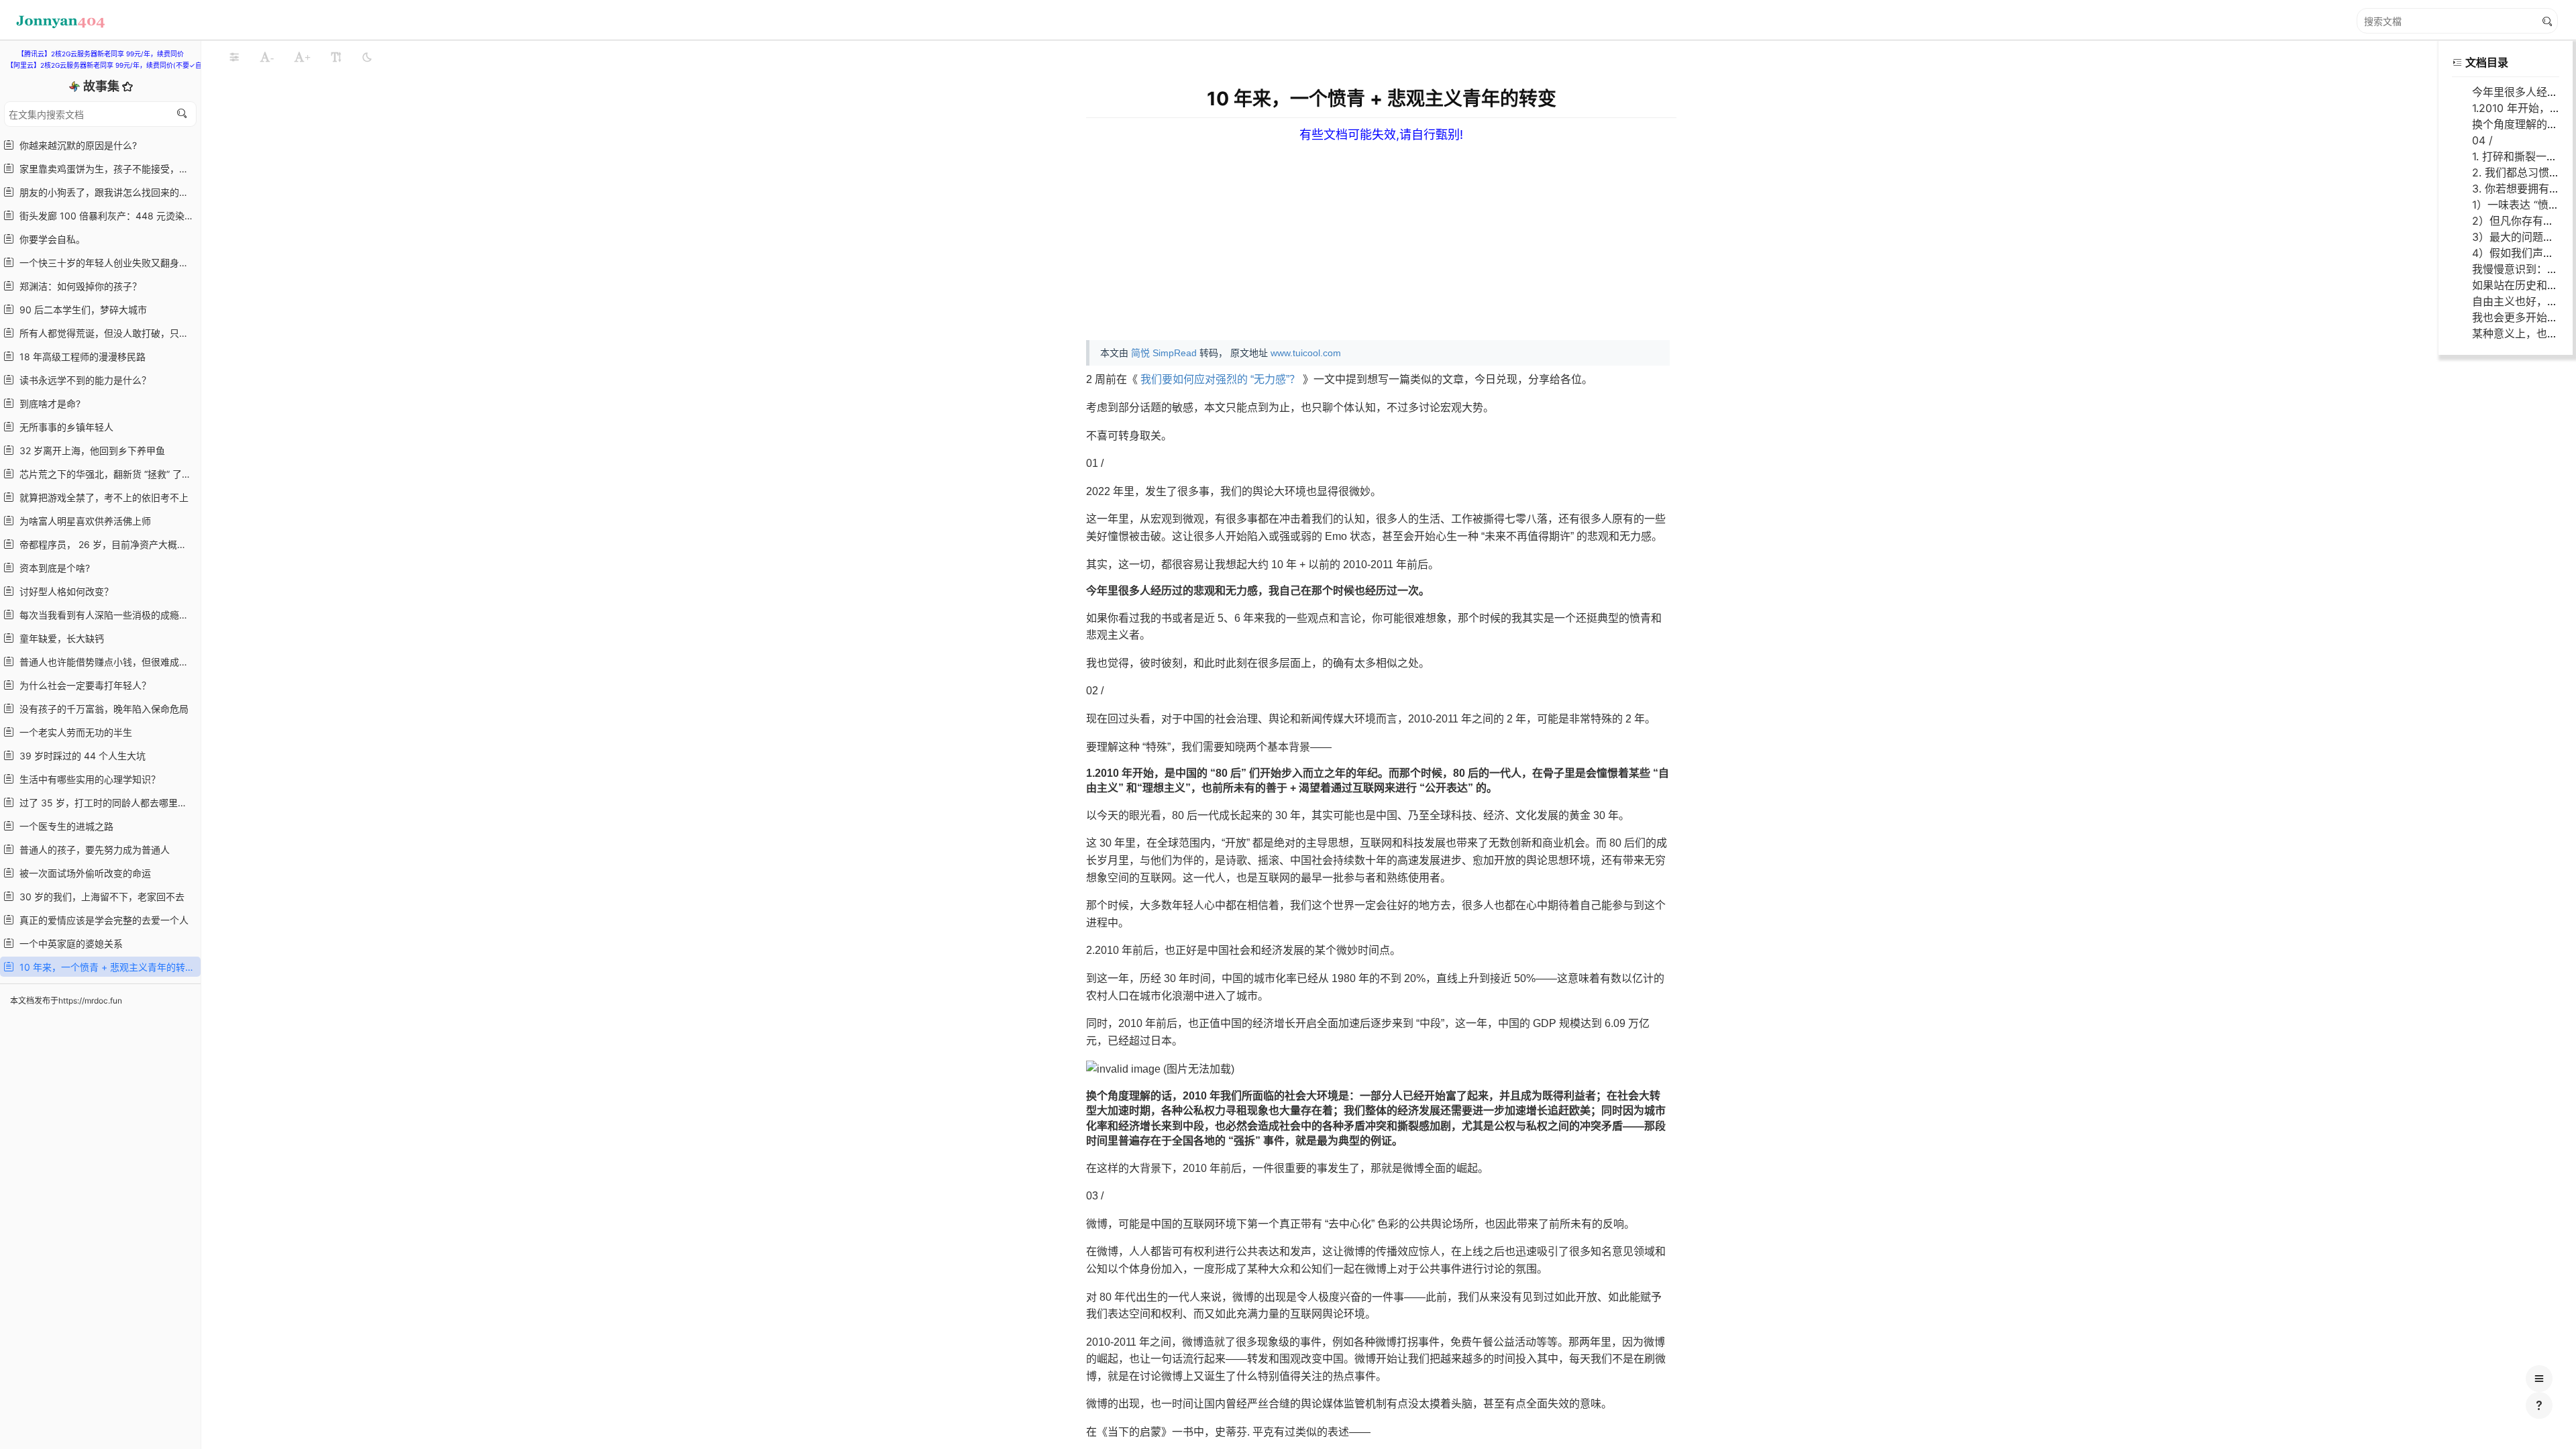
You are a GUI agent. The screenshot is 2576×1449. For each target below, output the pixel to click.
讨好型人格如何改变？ (64, 591)
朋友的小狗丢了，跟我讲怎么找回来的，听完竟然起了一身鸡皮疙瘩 (106, 192)
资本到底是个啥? (52, 568)
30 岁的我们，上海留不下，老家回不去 (99, 897)
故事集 (103, 86)
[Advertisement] (1495, 236)
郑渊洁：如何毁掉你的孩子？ (78, 286)
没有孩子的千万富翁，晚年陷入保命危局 (101, 709)
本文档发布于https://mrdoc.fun (66, 1001)
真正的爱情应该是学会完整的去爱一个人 (101, 920)
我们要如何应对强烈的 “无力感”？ (1220, 379)
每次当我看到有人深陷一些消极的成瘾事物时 (106, 615)
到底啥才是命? (47, 404)
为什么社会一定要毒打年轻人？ (83, 685)
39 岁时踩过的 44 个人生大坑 (80, 756)
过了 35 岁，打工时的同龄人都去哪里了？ (105, 803)
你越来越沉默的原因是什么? (75, 145)
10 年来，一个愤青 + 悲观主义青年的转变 (104, 967)
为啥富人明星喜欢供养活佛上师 (83, 521)
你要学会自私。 (50, 239)
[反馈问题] (2539, 1405)
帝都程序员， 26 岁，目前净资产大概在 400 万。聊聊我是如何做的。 (106, 544)
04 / (2482, 140)
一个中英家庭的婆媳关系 (68, 944)
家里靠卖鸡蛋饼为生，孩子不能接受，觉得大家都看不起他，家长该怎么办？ (106, 169)
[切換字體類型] (336, 57)
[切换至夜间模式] (367, 57)
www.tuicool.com (1306, 353)
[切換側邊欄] (234, 57)
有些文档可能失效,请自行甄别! (1381, 135)
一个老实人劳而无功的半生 (73, 732)
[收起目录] (2457, 62)
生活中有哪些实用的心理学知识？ (87, 779)
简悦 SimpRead (1164, 353)
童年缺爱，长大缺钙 (59, 638)
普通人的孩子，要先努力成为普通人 (92, 850)
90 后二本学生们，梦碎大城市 (80, 310)
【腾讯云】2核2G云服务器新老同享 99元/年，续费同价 (101, 54)
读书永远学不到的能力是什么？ (83, 380)
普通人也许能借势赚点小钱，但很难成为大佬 (106, 662)
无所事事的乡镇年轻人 (64, 427)
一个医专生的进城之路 (64, 826)
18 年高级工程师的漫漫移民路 (80, 357)
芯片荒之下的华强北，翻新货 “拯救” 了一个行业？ (106, 474)
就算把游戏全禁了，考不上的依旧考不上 (101, 497)
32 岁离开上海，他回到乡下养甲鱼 (90, 450)
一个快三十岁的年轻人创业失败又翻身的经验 (106, 263)
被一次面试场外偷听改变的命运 (83, 873)
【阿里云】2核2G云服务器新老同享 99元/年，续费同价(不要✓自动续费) (116, 65)
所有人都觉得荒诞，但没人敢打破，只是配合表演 (106, 333)
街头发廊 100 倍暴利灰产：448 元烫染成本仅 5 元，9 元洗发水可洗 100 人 (106, 216)
